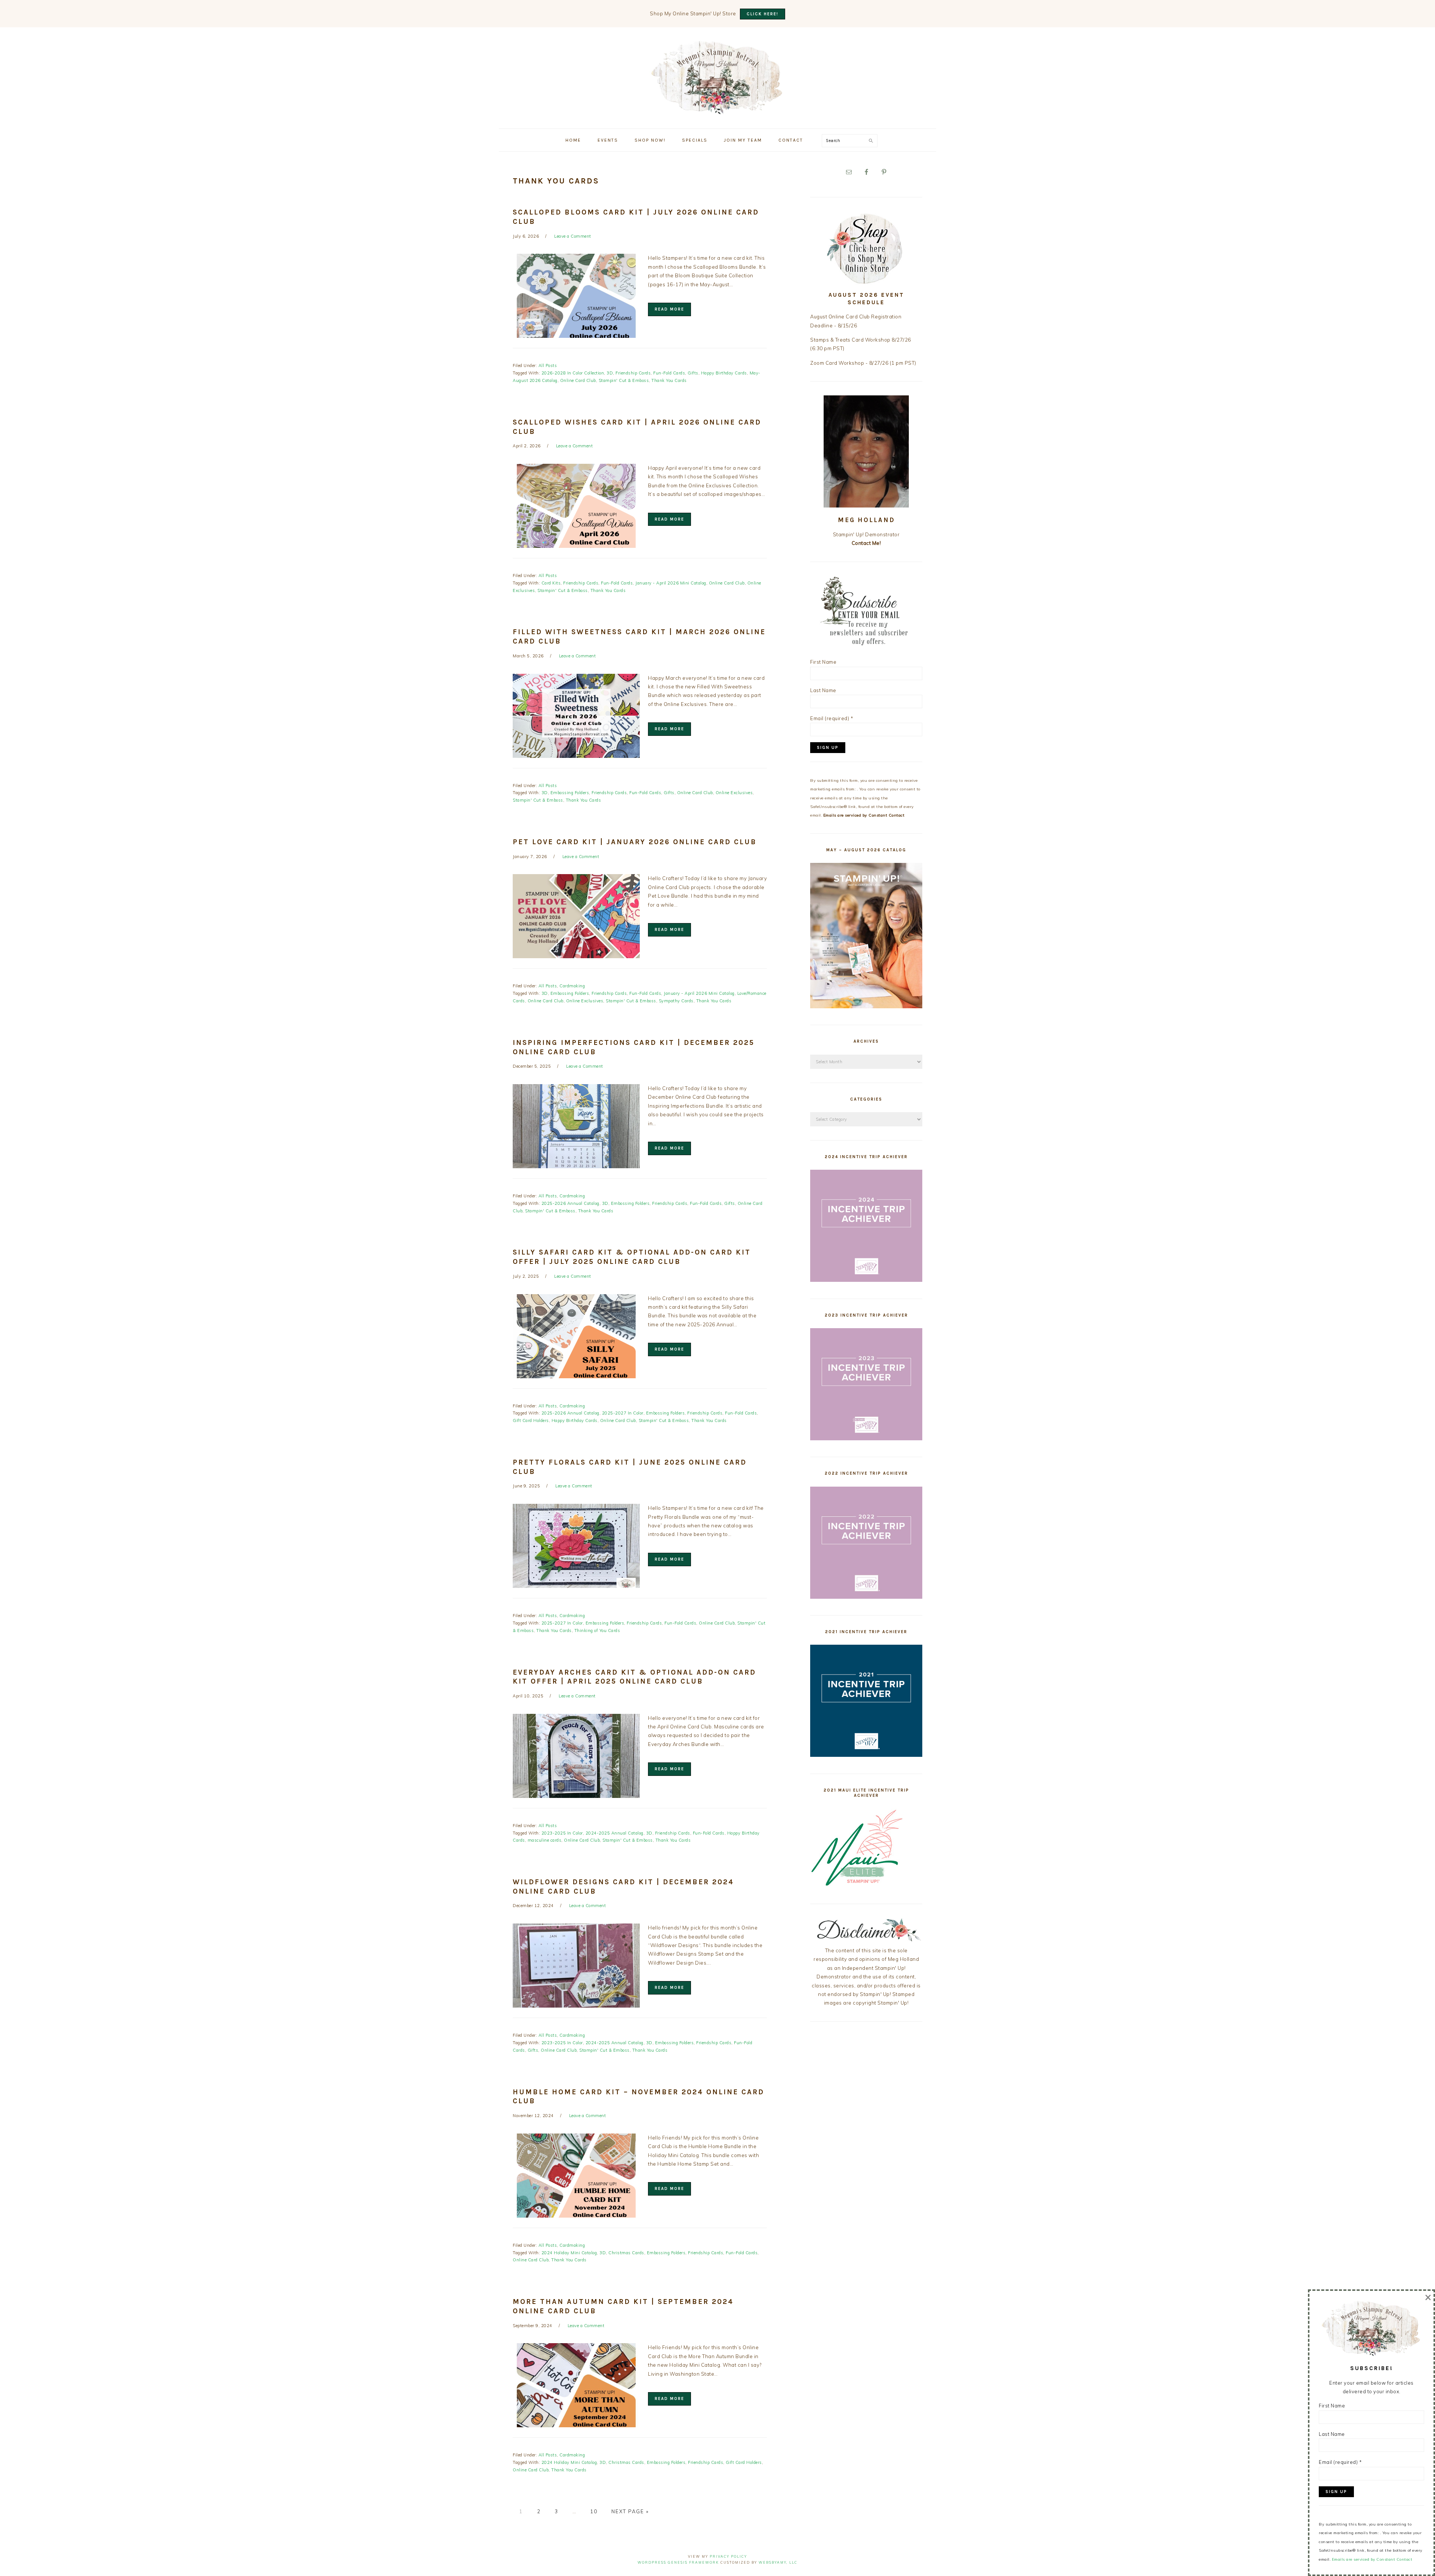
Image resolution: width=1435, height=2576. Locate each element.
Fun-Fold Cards (669, 373)
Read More (669, 309)
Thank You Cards (669, 380)
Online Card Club (578, 380)
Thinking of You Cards (597, 1631)
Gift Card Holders (531, 1420)
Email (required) (832, 718)
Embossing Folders (570, 793)
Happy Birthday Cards (724, 373)
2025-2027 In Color (623, 1413)
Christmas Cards (626, 2253)
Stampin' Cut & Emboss (624, 380)
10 (594, 2511)
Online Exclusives (734, 793)
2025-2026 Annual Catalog (570, 1203)
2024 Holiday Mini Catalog (569, 2253)
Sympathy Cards (676, 1001)
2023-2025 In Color (562, 1833)
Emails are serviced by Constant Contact (864, 815)
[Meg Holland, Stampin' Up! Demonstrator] (717, 110)
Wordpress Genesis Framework (678, 2562)
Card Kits (551, 583)
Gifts (693, 373)
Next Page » (630, 2511)
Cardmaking (572, 986)
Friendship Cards (633, 373)
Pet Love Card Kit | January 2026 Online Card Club (635, 842)
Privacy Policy (728, 2556)
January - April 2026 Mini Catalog (671, 583)
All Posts (548, 365)
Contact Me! (866, 543)
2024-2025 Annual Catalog (615, 1833)
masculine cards (545, 1840)
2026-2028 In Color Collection (573, 373)
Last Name (823, 690)
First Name (823, 662)
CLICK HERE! (763, 14)
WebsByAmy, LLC (778, 2562)
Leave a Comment (573, 236)
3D (610, 373)
